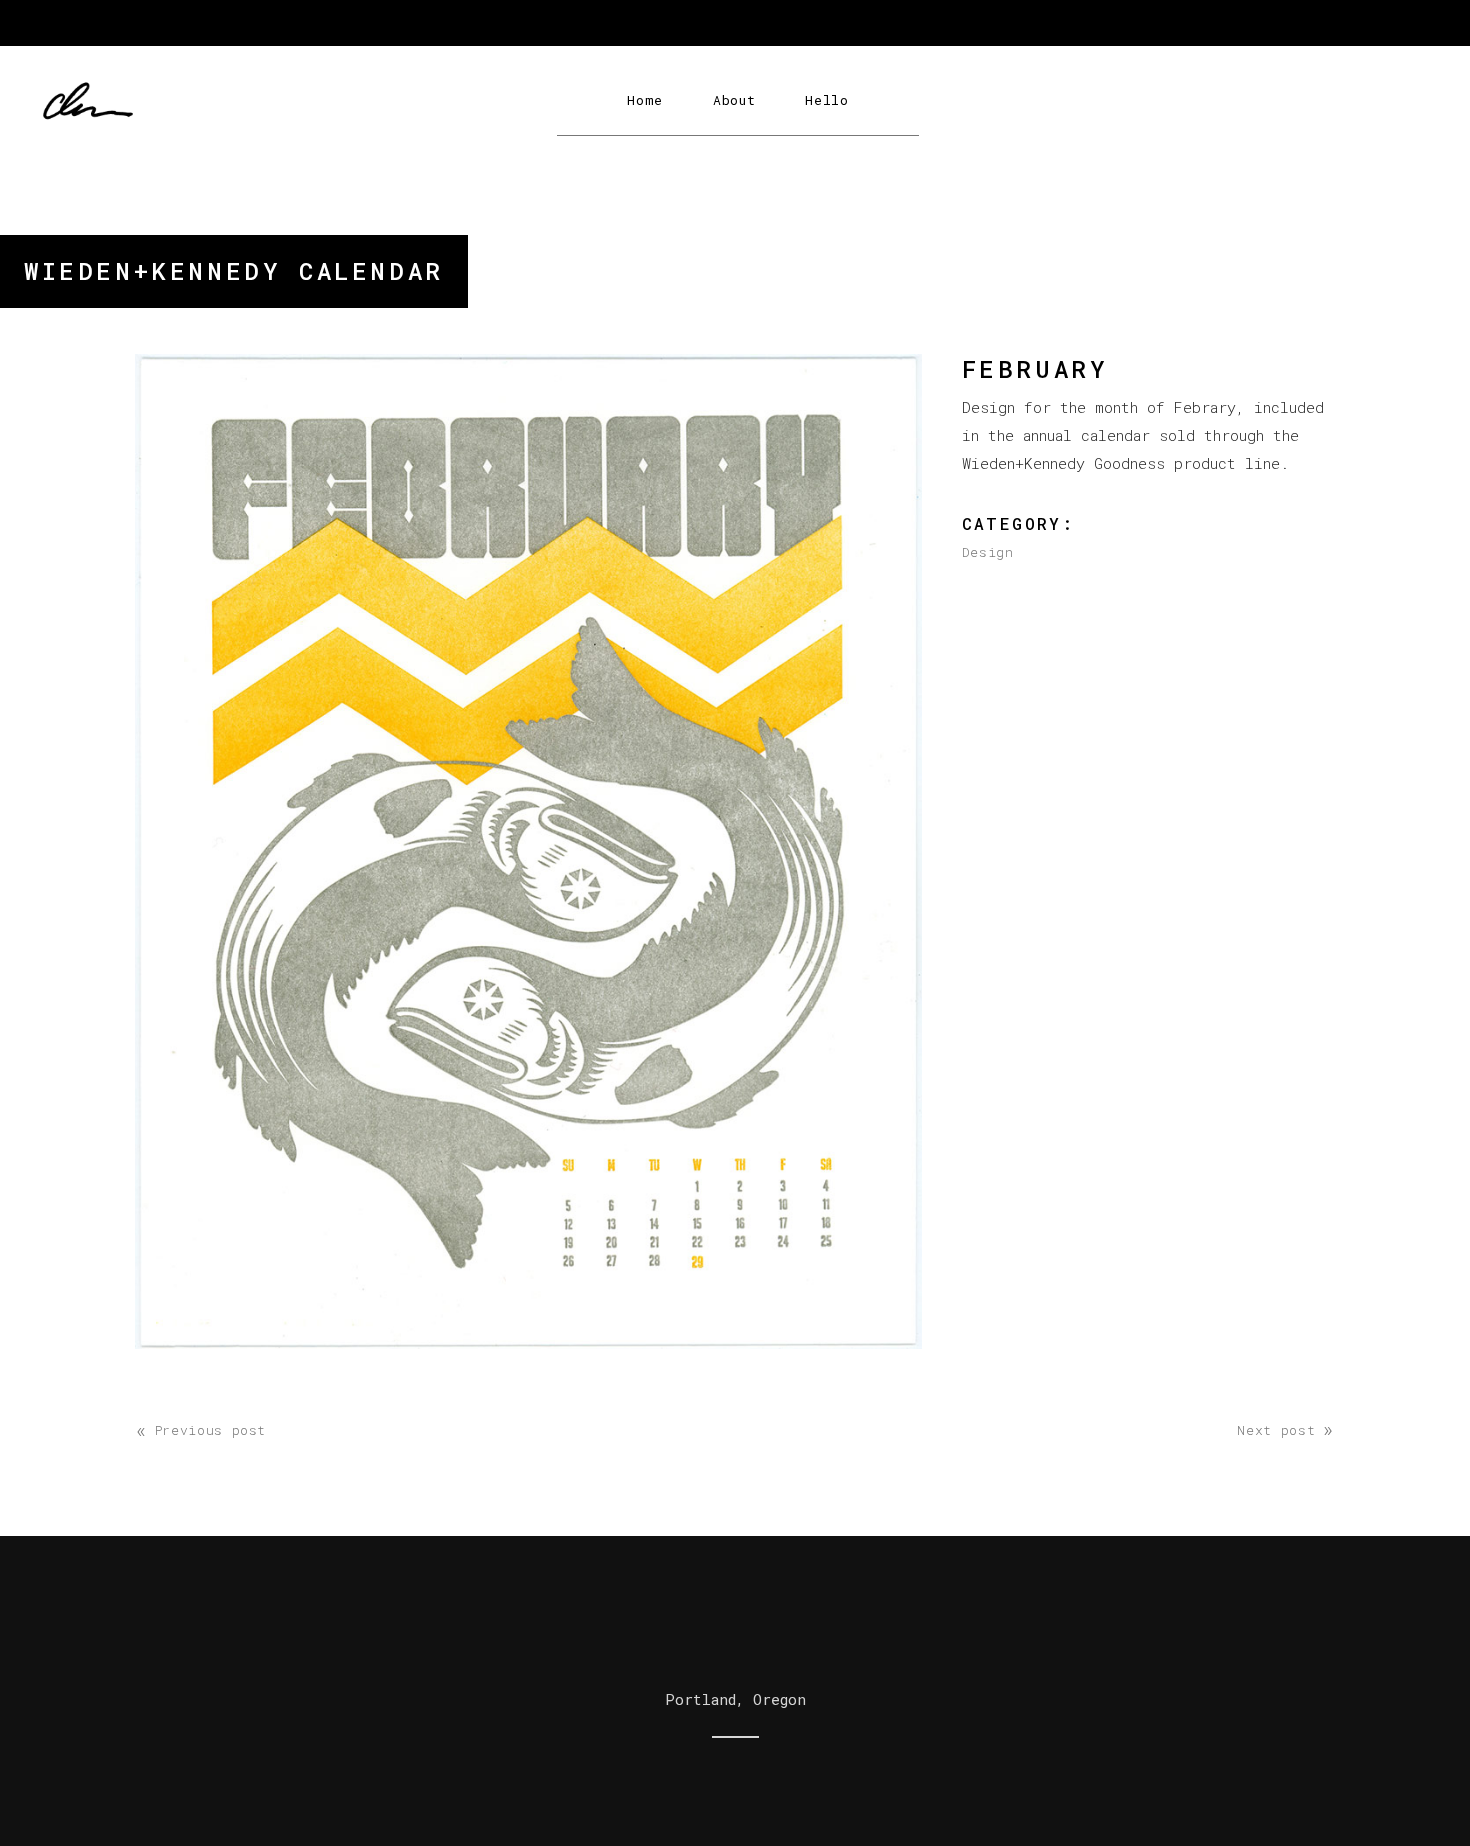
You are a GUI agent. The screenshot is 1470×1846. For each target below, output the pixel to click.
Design (988, 552)
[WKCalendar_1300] (528, 851)
